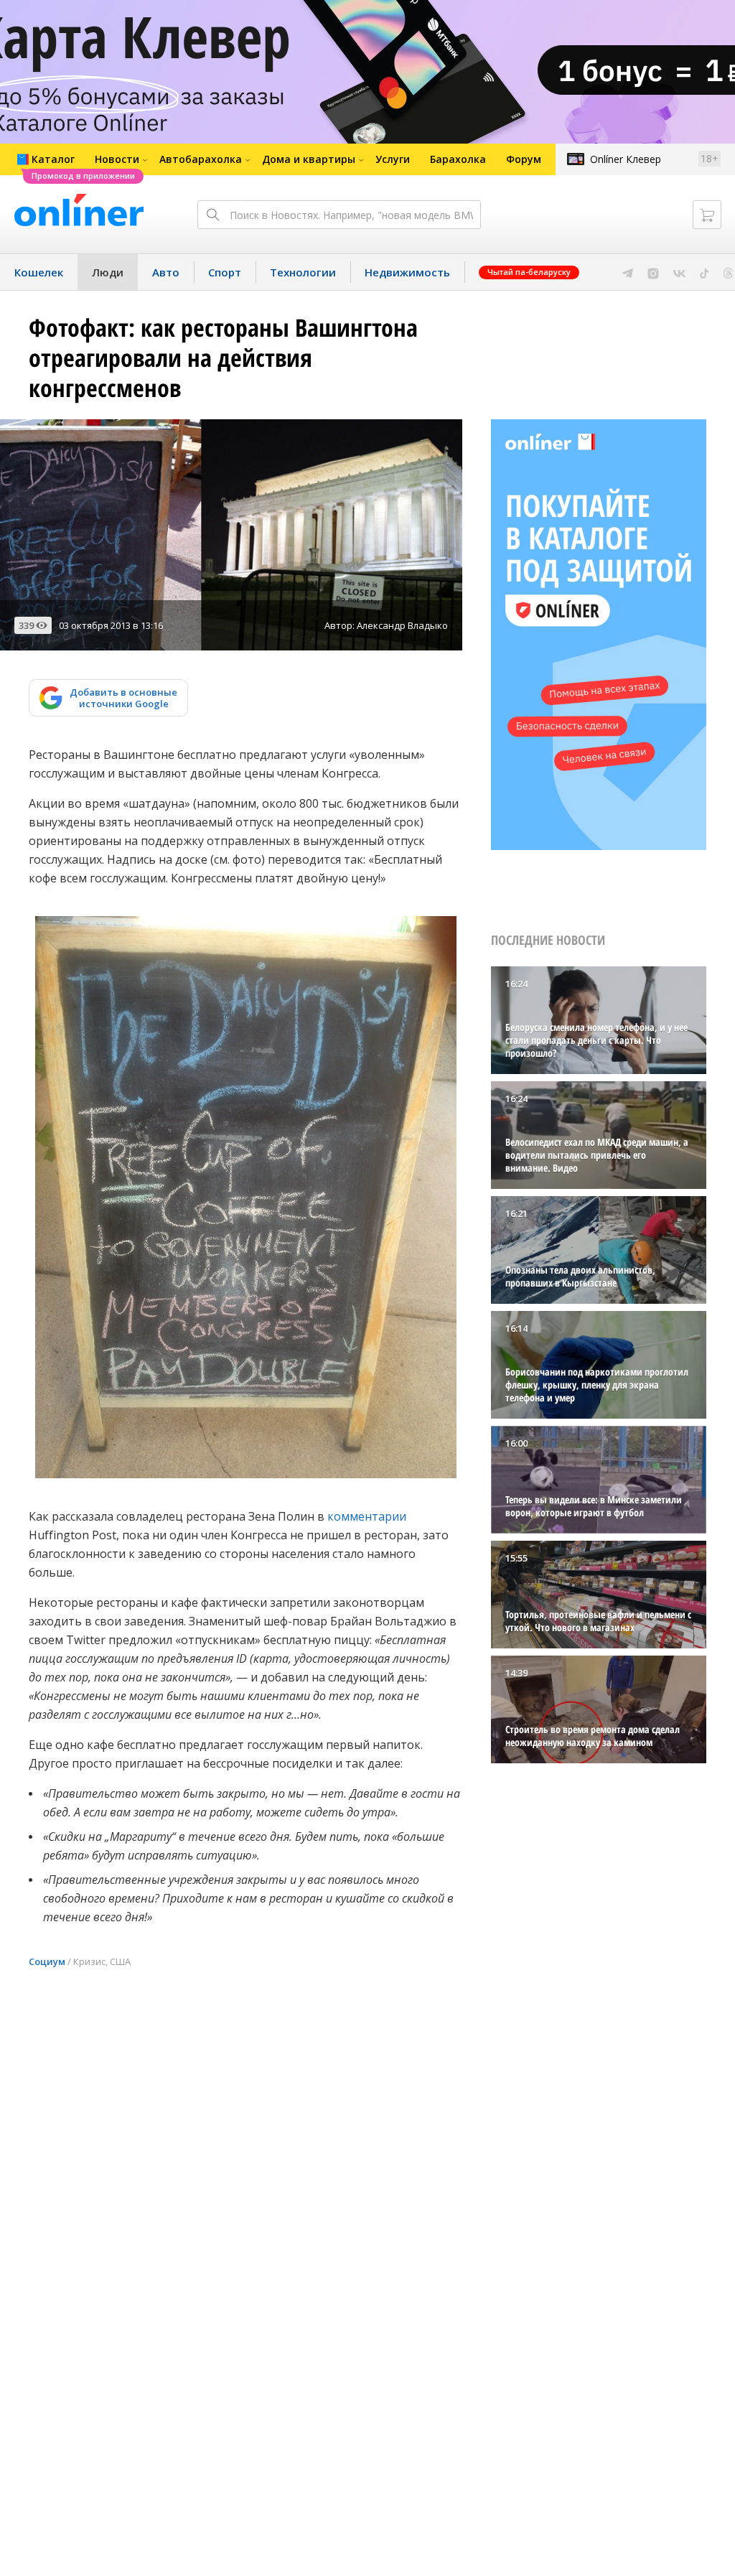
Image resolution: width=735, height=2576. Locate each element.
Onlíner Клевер (626, 159)
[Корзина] (707, 215)
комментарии (367, 1516)
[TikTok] (704, 272)
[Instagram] (653, 272)
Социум (47, 1961)
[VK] (679, 272)
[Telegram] (628, 272)
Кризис (89, 1961)
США (120, 1961)
